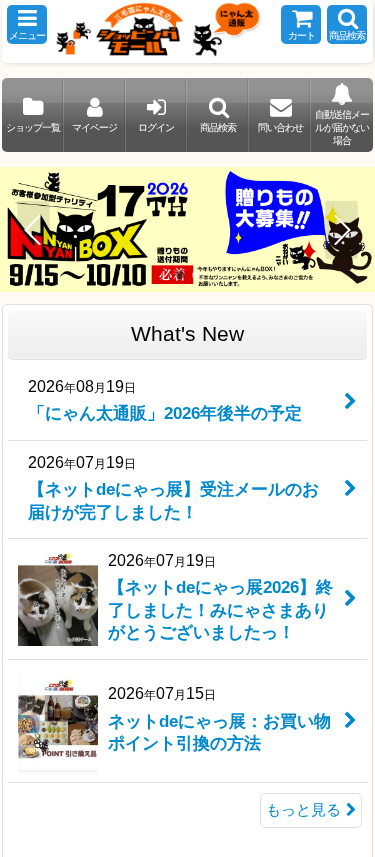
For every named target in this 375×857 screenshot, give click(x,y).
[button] (27, 24)
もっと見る (303, 810)
